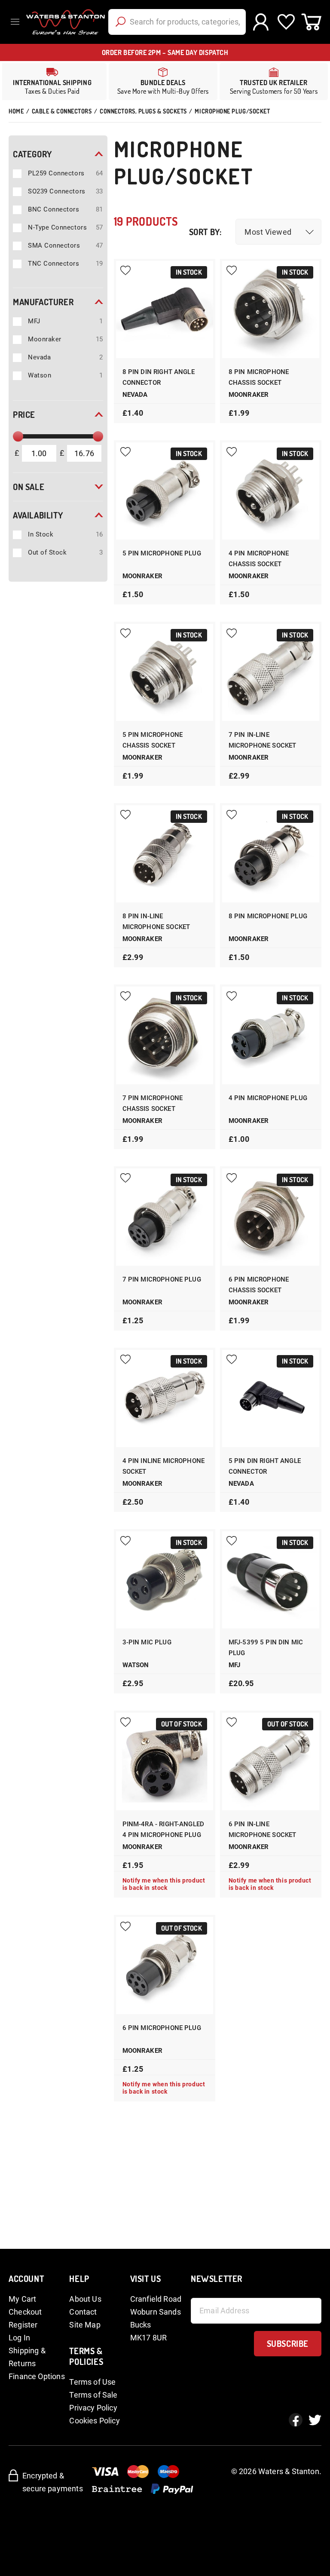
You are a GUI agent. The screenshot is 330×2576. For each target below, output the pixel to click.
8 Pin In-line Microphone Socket (156, 922)
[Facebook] (296, 2420)
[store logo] (64, 22)
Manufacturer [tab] (43, 302)
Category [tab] (32, 154)
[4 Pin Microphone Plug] (271, 1035)
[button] (278, 232)
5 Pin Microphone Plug (162, 553)
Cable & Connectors (62, 111)
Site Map (85, 2325)
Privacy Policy (93, 2408)
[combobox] (177, 22)
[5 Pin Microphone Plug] (165, 491)
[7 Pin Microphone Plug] (165, 1217)
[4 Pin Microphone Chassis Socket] (271, 491)
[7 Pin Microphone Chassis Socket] (165, 1035)
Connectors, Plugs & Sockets (143, 111)
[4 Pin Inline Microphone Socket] (165, 1398)
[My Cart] (311, 22)
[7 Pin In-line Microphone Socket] (271, 672)
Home (16, 111)
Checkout (25, 2312)
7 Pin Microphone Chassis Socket (153, 1103)
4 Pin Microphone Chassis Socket (259, 559)
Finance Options (37, 2376)
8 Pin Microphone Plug (268, 916)
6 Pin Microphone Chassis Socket (259, 1285)
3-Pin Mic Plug (147, 1642)
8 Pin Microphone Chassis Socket (259, 377)
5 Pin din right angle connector (265, 1466)
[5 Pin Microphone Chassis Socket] (165, 672)
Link (163, 82)
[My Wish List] (286, 22)
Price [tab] (24, 414)
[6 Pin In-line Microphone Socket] (271, 1761)
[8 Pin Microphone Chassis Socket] (271, 310)
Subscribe (288, 2343)
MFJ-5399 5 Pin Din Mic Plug (266, 1648)
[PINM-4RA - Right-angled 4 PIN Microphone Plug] (165, 1761)
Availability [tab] (38, 515)
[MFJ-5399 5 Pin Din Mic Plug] (271, 1580)
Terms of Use (92, 2382)
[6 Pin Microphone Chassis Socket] (271, 1217)
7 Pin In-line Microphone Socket (263, 740)
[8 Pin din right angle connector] (165, 310)
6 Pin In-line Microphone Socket (263, 1829)
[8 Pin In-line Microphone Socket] (165, 854)
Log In (19, 2338)
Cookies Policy (95, 2421)
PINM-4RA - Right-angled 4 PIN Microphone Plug (163, 1829)
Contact (83, 2312)
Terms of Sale (93, 2395)
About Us (85, 2299)
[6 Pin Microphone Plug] (165, 1966)
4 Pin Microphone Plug (268, 1098)
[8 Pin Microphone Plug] (271, 854)
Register (23, 2325)
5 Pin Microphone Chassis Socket (153, 740)
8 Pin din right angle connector (159, 377)
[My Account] (261, 22)
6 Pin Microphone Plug (162, 2028)
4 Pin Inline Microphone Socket (163, 1466)
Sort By (204, 232)
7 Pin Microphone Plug (162, 1279)
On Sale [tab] (29, 487)
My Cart (22, 2299)
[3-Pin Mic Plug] (165, 1580)
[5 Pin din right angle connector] (271, 1398)
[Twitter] (315, 2420)
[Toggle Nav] (17, 22)
